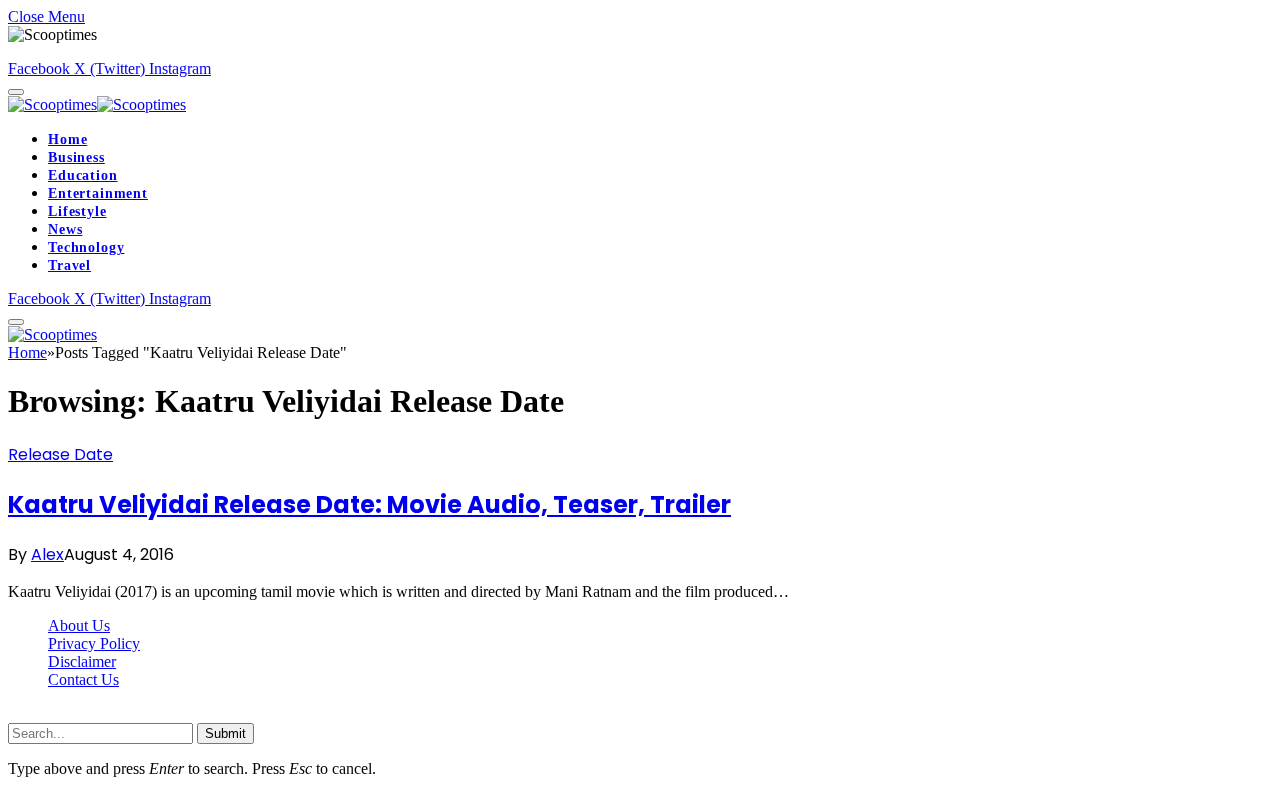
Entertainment (98, 193)
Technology (86, 247)
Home (67, 139)
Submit (225, 733)
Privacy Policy (94, 643)
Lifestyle (77, 211)
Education (83, 175)
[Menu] (16, 92)
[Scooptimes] (97, 104)
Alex (47, 554)
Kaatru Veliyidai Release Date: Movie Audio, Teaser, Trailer (369, 504)
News (65, 229)
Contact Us (83, 679)
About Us (79, 625)
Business (76, 157)
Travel (69, 265)
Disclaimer (82, 661)
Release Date (60, 454)
